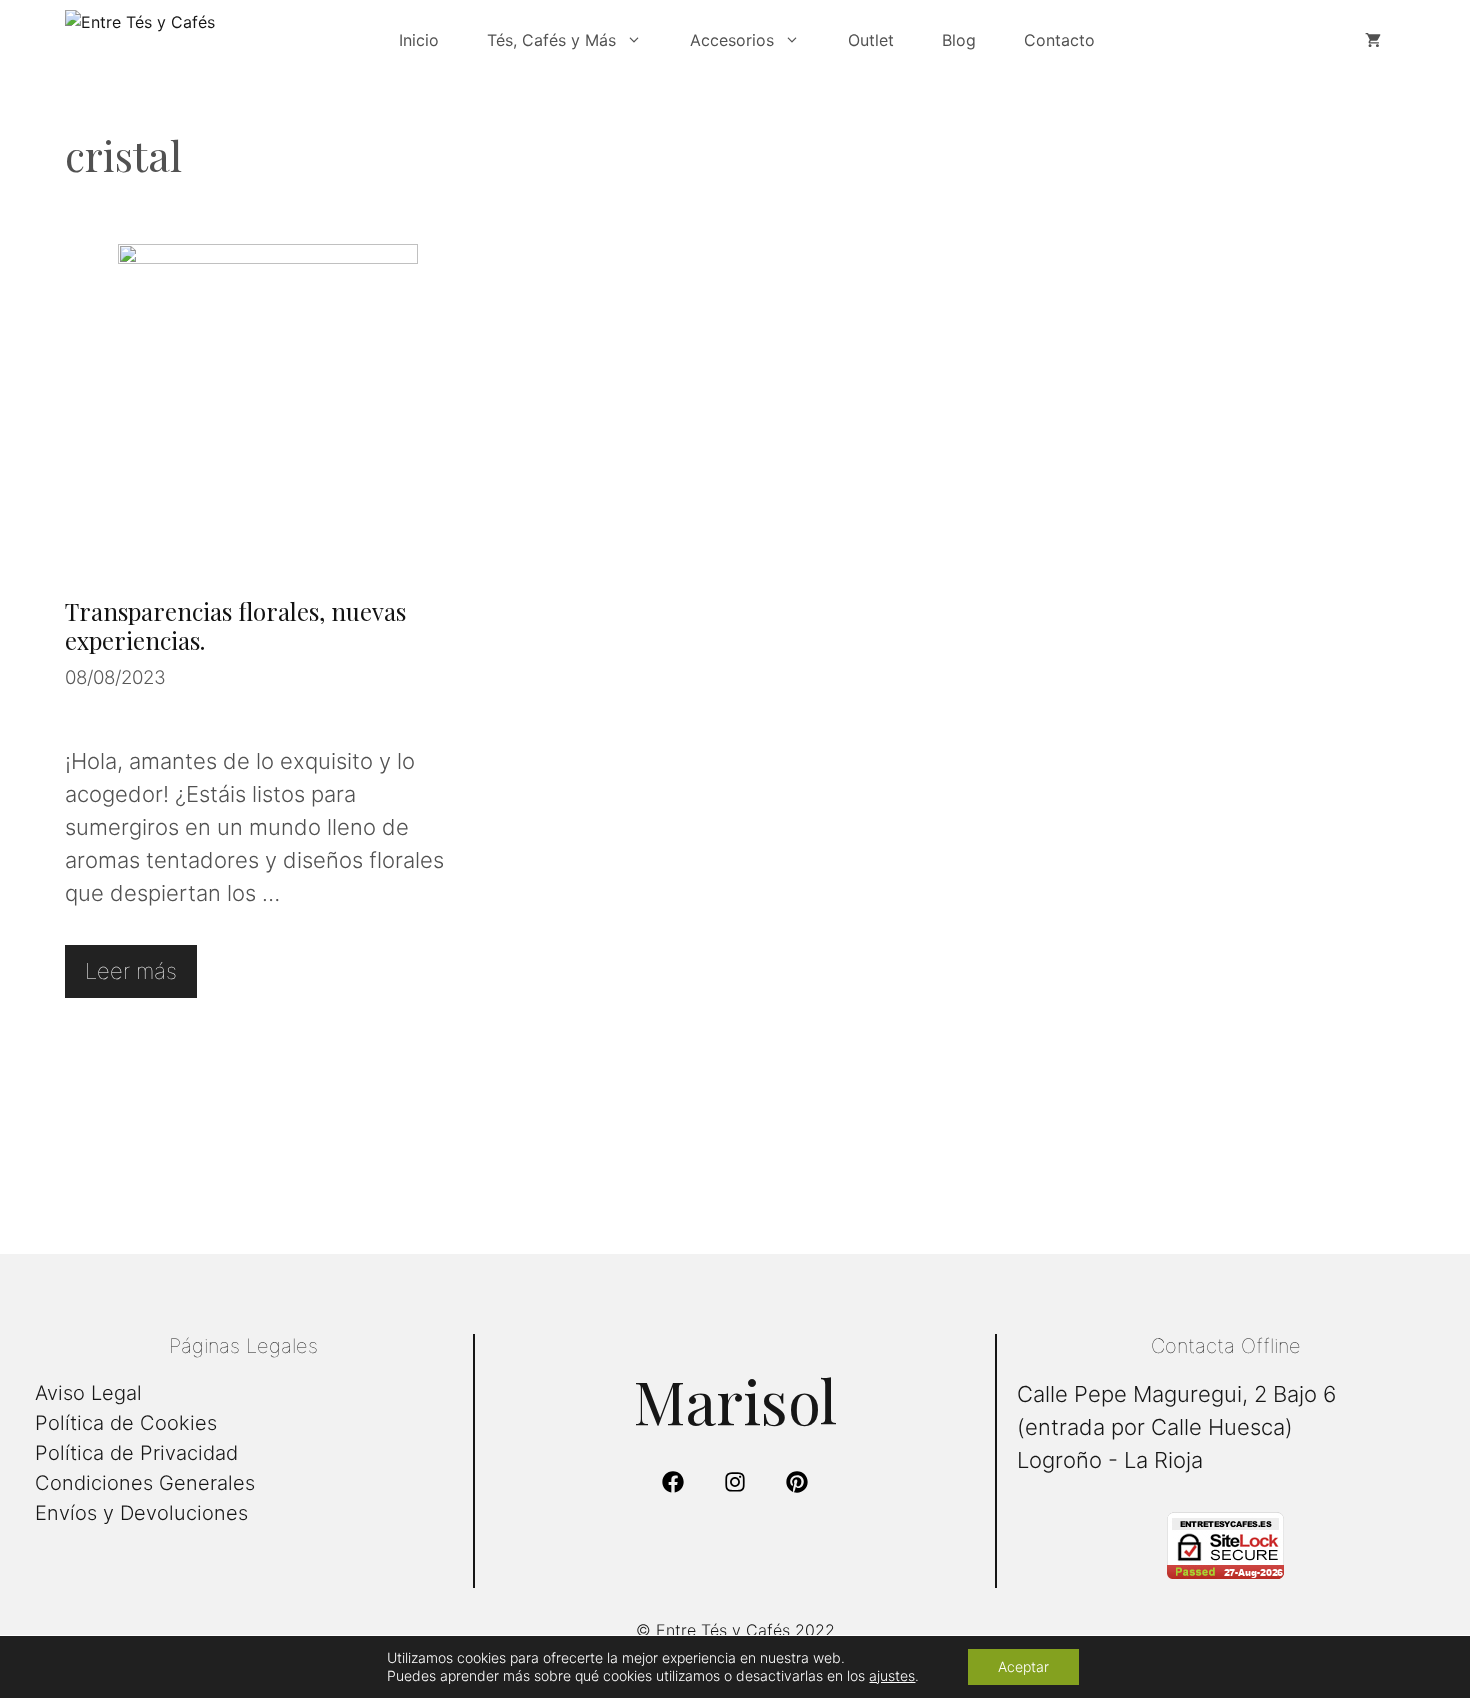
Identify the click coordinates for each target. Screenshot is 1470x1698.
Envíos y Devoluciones (141, 1513)
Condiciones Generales (145, 1483)
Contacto (1059, 40)
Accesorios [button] (732, 40)
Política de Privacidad (136, 1453)
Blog (959, 40)
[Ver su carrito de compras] (1373, 40)
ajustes (892, 1675)
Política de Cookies (126, 1423)
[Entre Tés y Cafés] (215, 40)
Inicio (419, 40)
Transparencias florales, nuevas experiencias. (235, 625)
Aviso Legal (88, 1393)
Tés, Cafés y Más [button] (551, 40)
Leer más (131, 971)
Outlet (871, 40)
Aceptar (1023, 1666)
